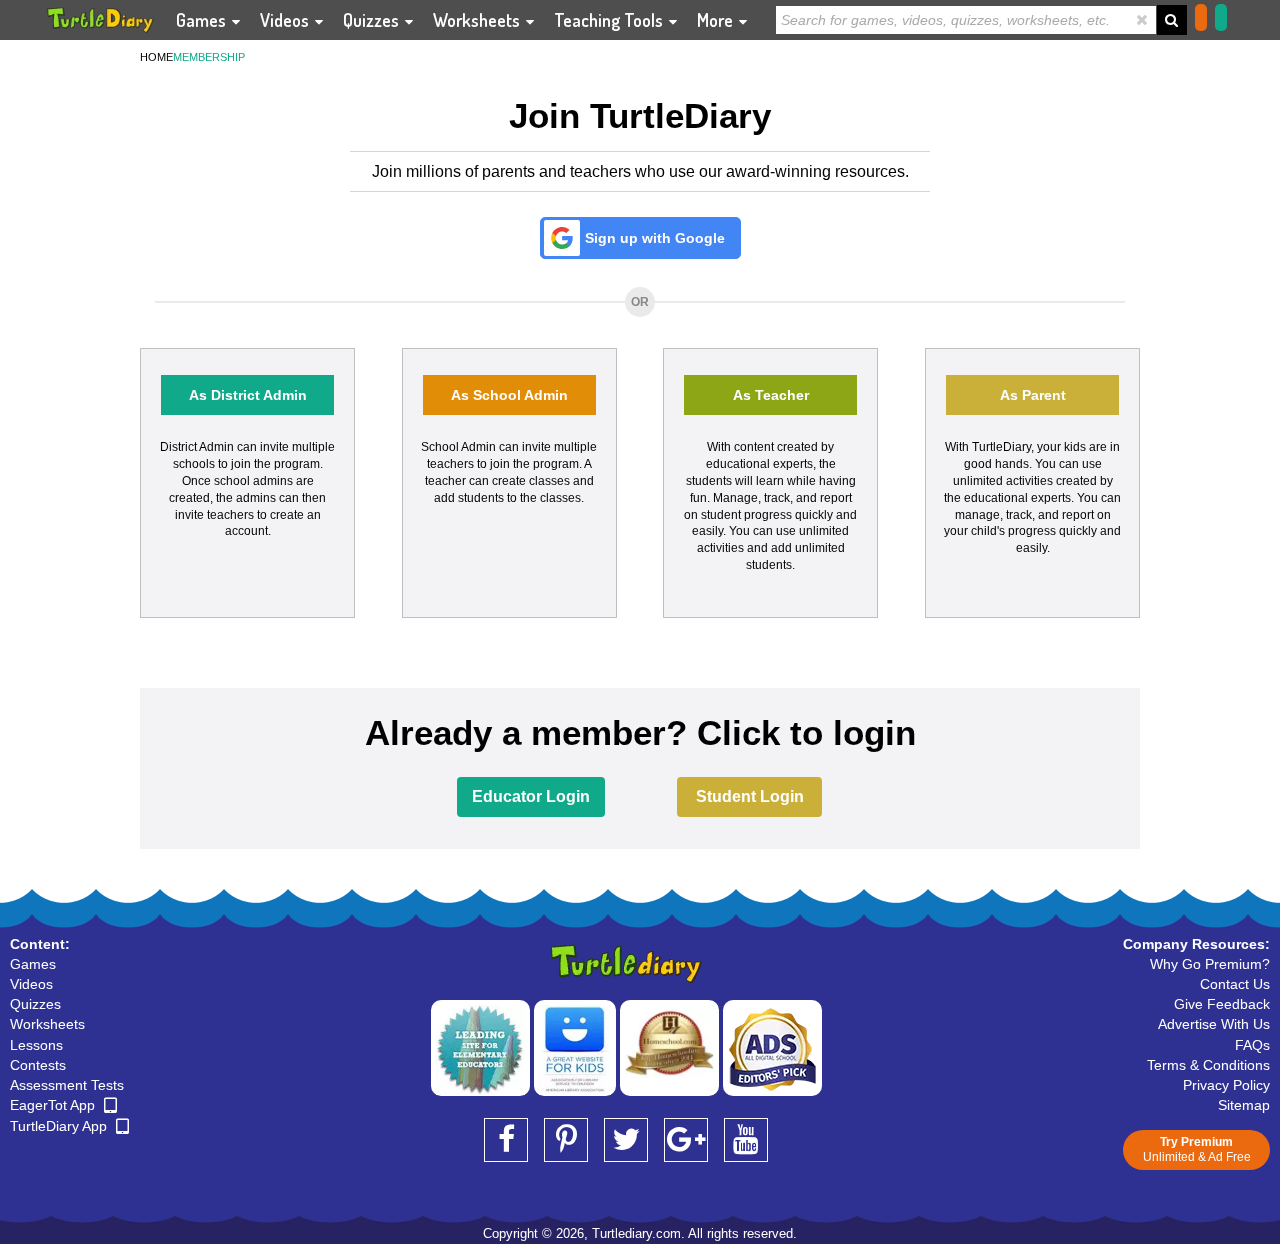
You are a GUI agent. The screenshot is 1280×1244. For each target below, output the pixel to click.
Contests (38, 1065)
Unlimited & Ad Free (1197, 1149)
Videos (286, 20)
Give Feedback (1222, 1004)
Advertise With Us (1214, 1024)
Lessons (36, 1045)
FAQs (1252, 1045)
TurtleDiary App (60, 1126)
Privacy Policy (1226, 1085)
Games (203, 20)
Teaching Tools (610, 20)
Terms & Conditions (1208, 1065)
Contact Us (1235, 984)
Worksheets (478, 20)
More (717, 20)
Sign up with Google (655, 238)
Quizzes (373, 20)
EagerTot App (54, 1105)
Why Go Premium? (1210, 964)
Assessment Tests (67, 1085)
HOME (156, 57)
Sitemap (1244, 1105)
